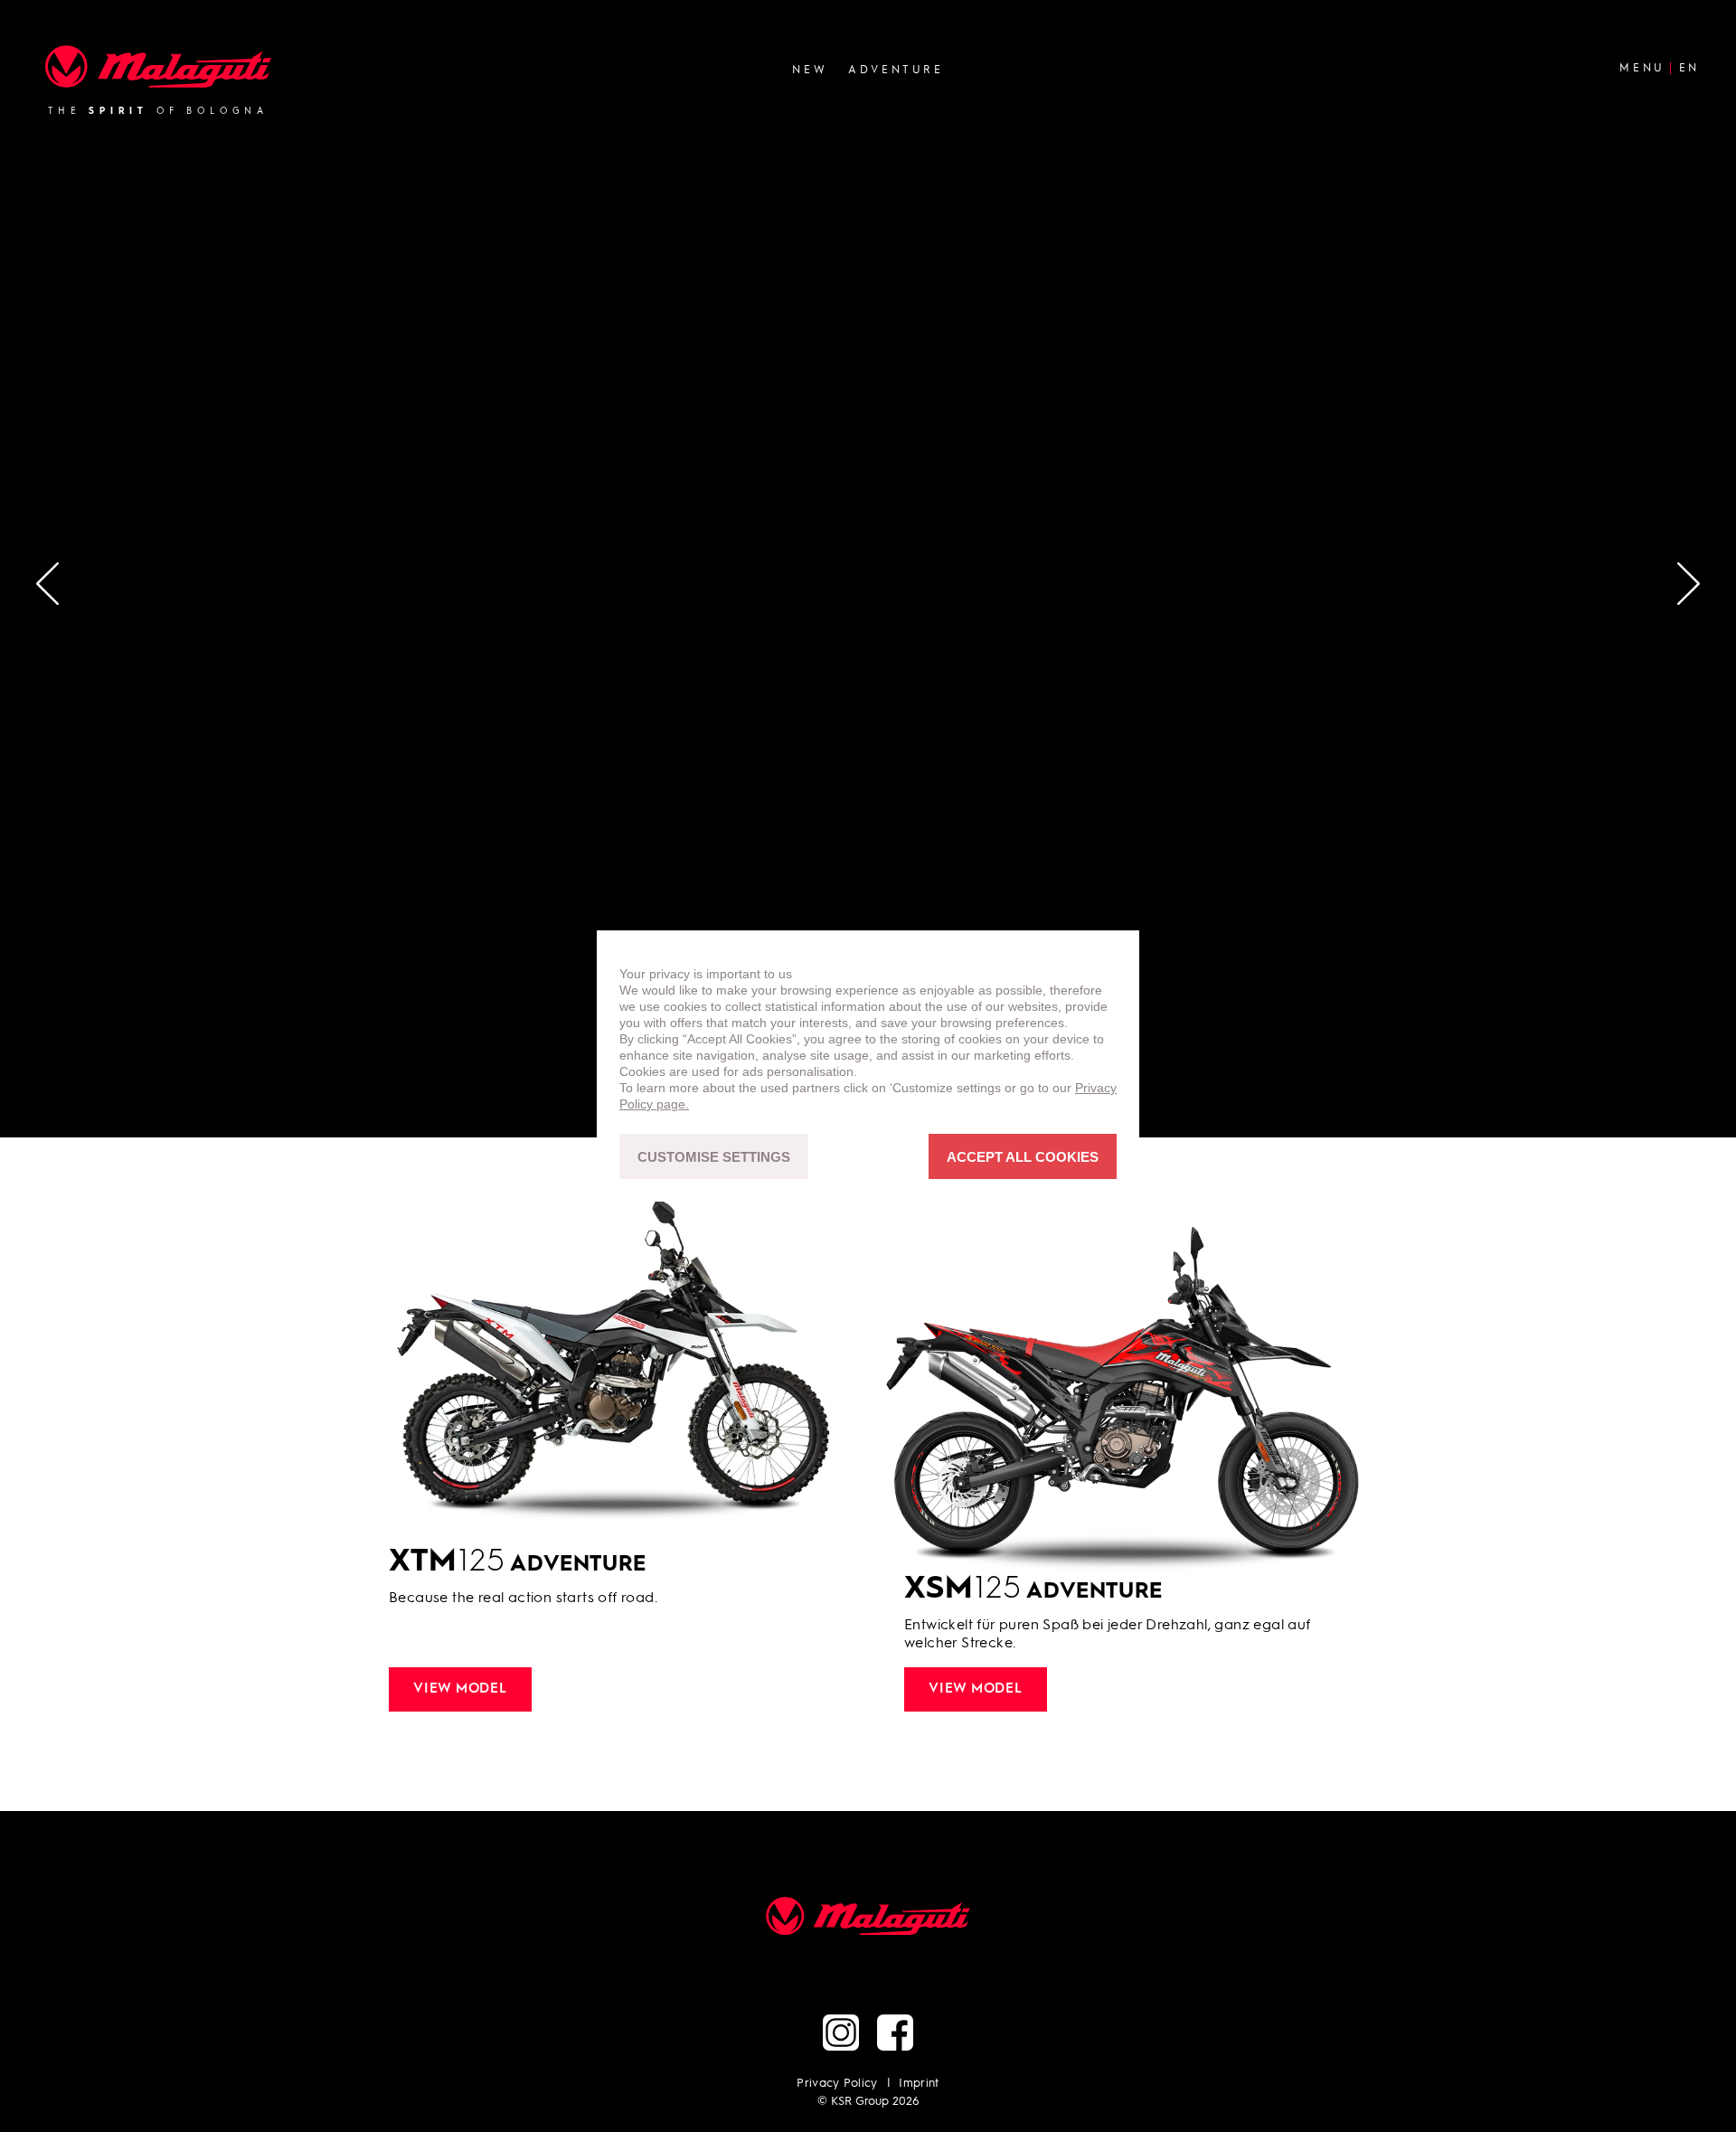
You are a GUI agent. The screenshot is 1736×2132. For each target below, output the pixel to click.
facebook (895, 2033)
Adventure (896, 70)
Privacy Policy (837, 2084)
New (810, 70)
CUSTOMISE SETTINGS (714, 1157)
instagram (841, 2033)
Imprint (919, 2084)
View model (460, 1689)
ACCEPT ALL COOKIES (1023, 1157)
